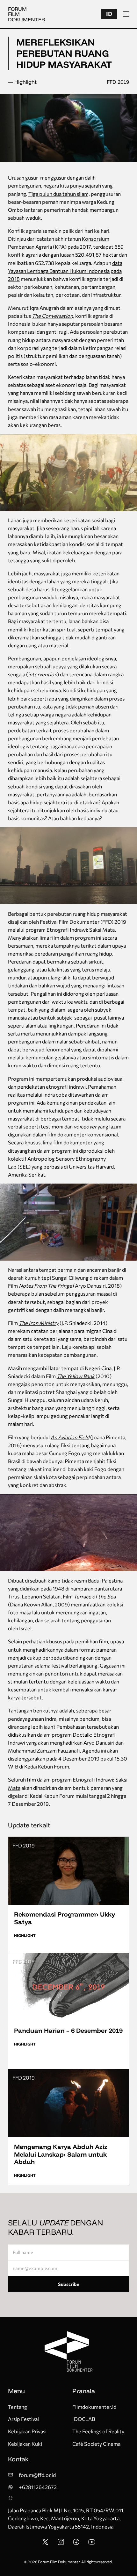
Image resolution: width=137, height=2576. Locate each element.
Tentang (18, 2407)
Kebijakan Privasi (27, 2431)
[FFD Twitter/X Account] (45, 2544)
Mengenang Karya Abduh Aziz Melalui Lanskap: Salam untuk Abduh (61, 2154)
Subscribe (69, 2284)
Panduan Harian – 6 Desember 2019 (68, 2030)
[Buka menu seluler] (126, 14)
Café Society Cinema (96, 2444)
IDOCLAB (84, 2419)
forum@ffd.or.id (37, 2475)
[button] (109, 14)
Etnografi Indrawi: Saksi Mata (81, 930)
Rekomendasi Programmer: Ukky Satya (65, 1918)
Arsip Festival (23, 2419)
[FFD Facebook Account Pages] (76, 2544)
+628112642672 (38, 2487)
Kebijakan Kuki (25, 2444)
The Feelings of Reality (98, 2431)
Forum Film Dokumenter (26, 14)
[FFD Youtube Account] (92, 2544)
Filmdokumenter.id (94, 2407)
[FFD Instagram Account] (61, 2544)
